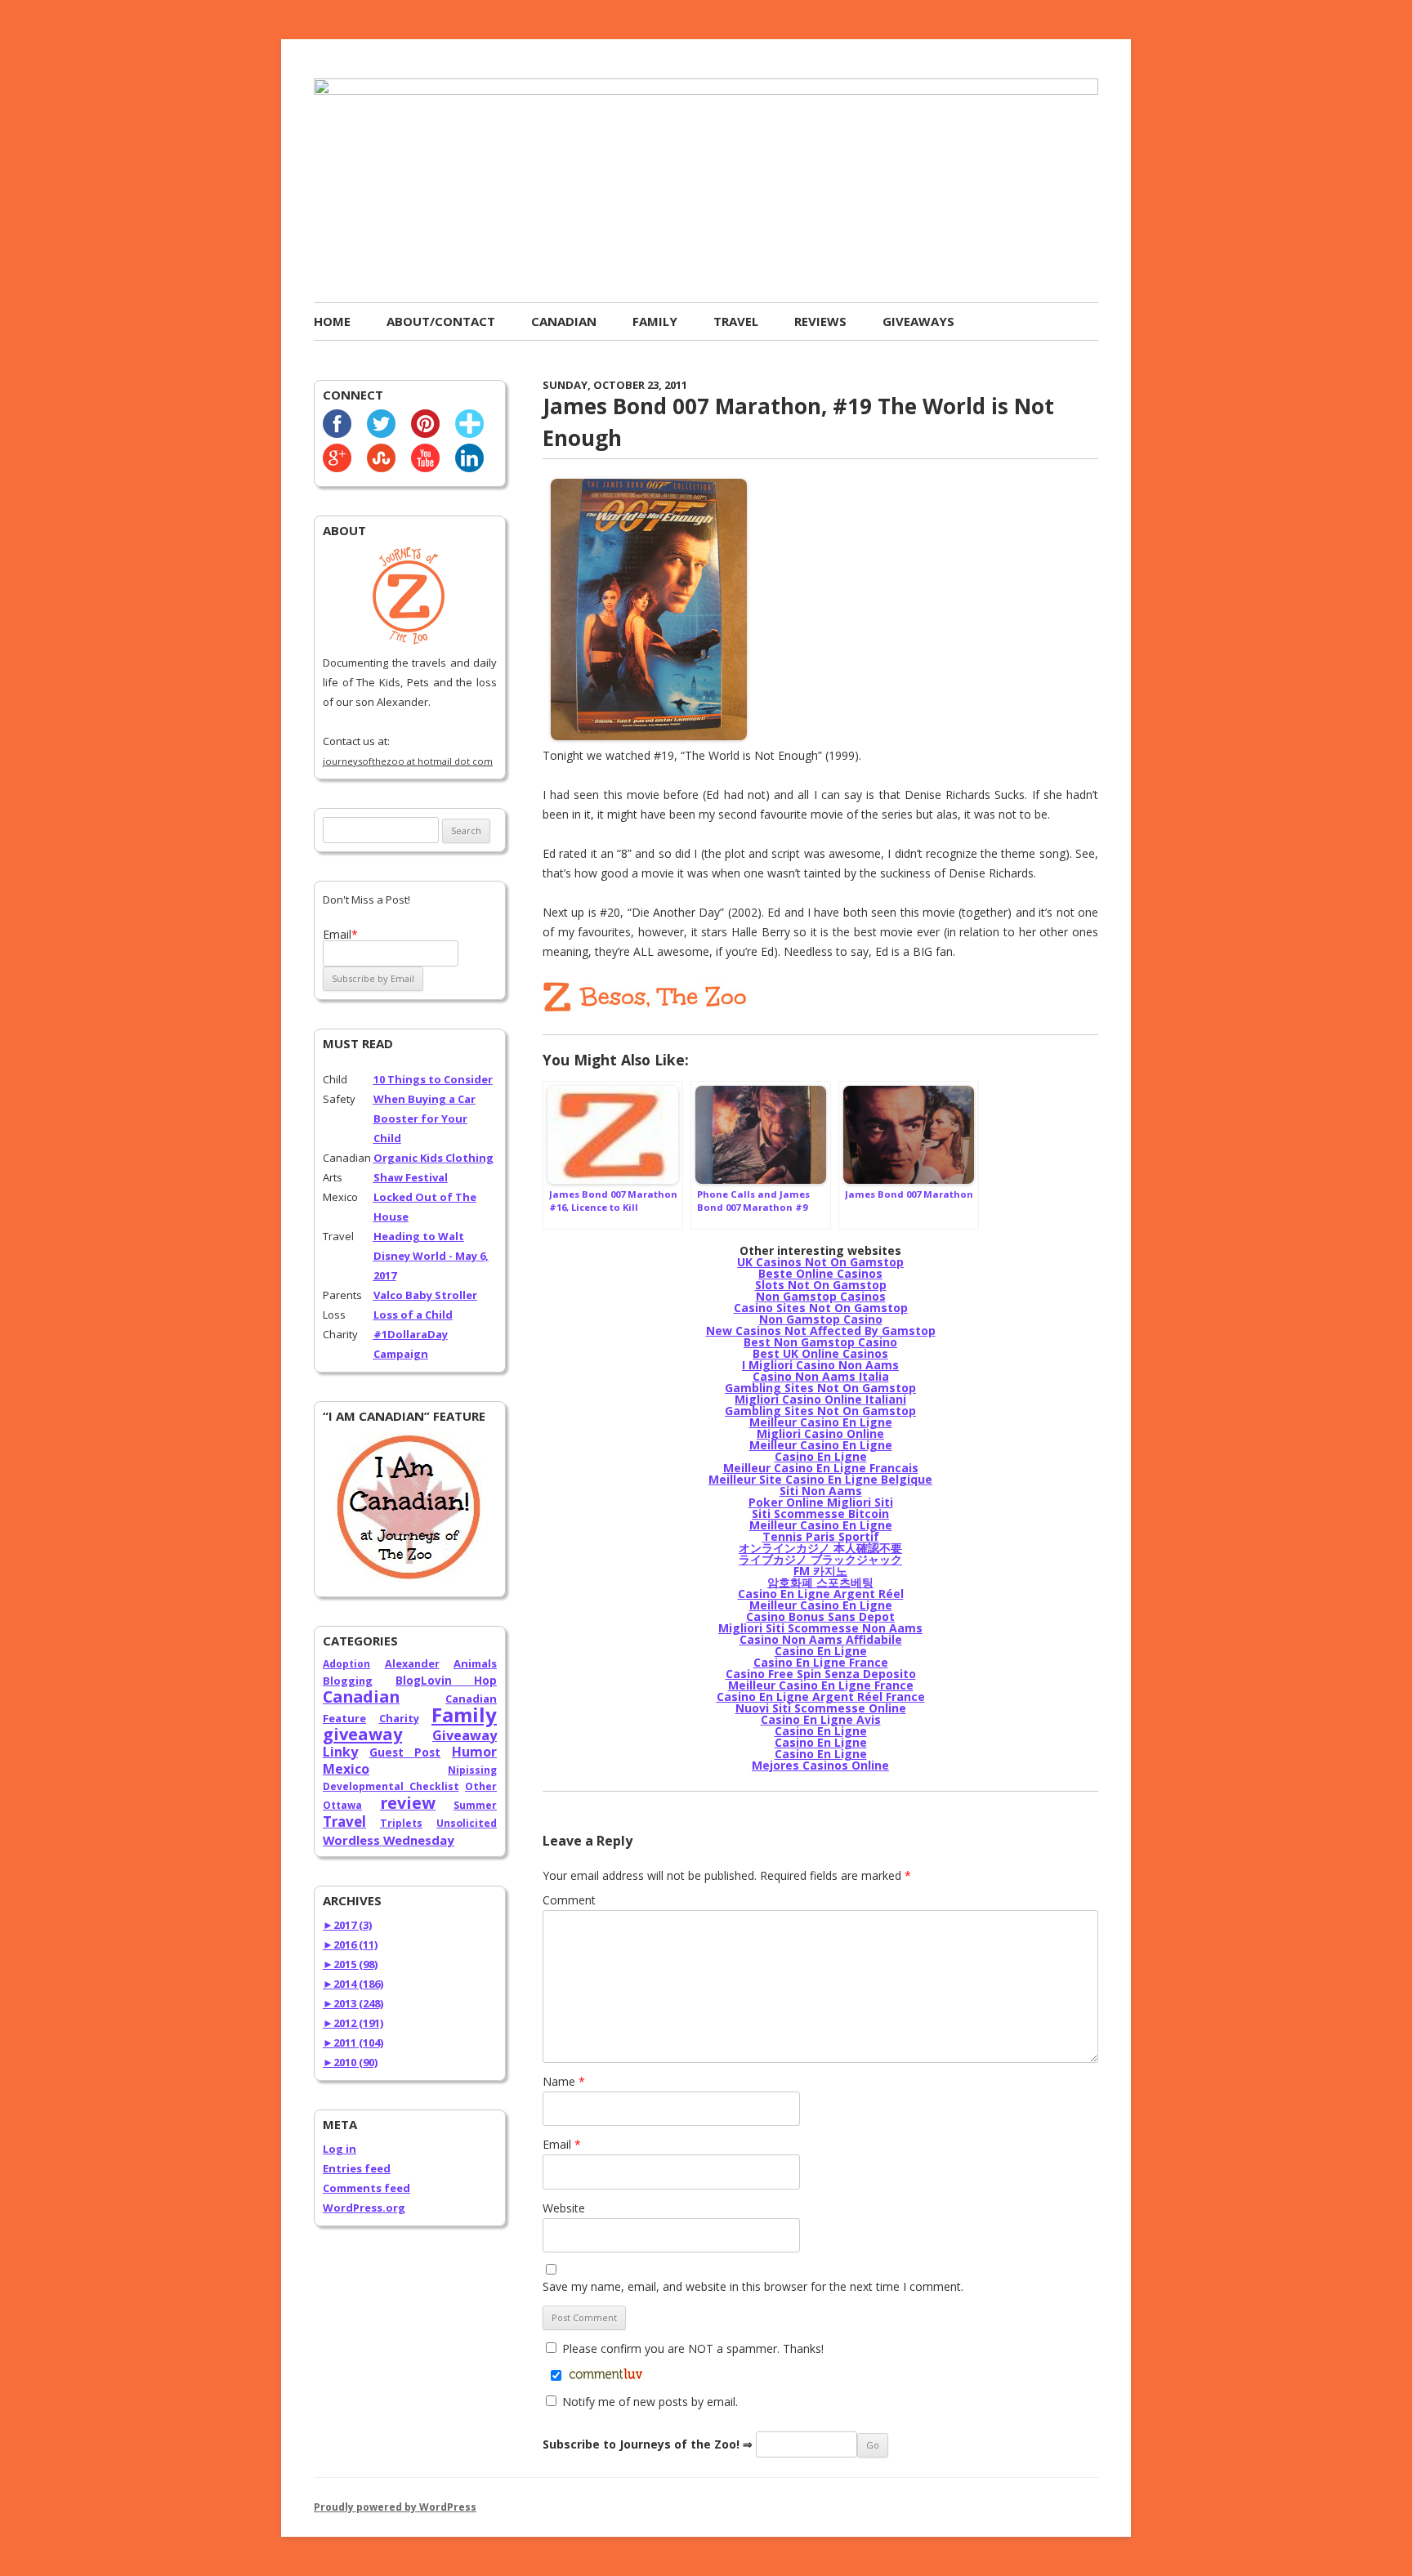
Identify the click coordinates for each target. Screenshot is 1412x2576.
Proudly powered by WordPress (395, 2507)
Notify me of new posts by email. (650, 2402)
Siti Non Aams (821, 1491)
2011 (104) (353, 2042)
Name (564, 2081)
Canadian (564, 321)
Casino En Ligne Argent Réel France (821, 1696)
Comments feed (366, 2188)
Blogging (348, 1681)
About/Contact (441, 321)
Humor (474, 1752)
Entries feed (357, 2168)
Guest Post (405, 1752)
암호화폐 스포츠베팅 (820, 1582)
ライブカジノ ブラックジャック (820, 1559)
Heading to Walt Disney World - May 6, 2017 (431, 1256)
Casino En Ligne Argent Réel (821, 1594)
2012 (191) (353, 2023)
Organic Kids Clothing (433, 1158)
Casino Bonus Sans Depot (820, 1616)
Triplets (401, 1823)
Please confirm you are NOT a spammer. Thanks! (691, 2348)
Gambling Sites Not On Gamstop (820, 1388)
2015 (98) (350, 1964)
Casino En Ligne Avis (821, 1719)
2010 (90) (350, 2062)
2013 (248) (353, 2003)
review (408, 1803)
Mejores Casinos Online (820, 1765)
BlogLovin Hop (446, 1681)
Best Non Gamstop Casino (820, 1342)
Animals (475, 1663)
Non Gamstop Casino (821, 1319)
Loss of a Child (413, 1315)
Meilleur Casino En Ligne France (821, 1685)
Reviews (820, 321)
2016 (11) (350, 1944)
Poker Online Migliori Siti (821, 1502)
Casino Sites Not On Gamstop (821, 1308)
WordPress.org (364, 2208)
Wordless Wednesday (389, 1840)
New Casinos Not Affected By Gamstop (821, 1330)
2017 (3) (347, 1925)
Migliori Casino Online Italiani (820, 1399)
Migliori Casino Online (820, 1433)
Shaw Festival (411, 1177)
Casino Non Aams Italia (821, 1376)
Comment (569, 1900)
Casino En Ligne (821, 1456)
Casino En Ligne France (821, 1662)
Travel (736, 321)
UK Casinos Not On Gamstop (820, 1262)
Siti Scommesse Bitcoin (820, 1513)
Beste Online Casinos (820, 1273)
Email (562, 2144)
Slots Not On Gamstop (821, 1285)
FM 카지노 (820, 1571)
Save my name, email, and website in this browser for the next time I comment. (753, 2286)
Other (481, 1786)
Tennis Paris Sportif (821, 1536)
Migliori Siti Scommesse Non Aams (820, 1628)
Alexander (412, 1663)
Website (564, 2208)
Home (332, 321)
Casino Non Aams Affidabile (821, 1639)
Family (655, 321)
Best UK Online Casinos (820, 1353)
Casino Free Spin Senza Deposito (821, 1674)
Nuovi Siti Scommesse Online (821, 1708)
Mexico (346, 1769)
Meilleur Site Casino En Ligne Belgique (820, 1479)
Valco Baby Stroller (425, 1295)
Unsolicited (467, 1823)
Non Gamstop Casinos (821, 1296)
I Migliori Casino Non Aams (820, 1365)
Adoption (346, 1664)
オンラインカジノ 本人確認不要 (820, 1548)
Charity (399, 1718)
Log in (340, 2149)
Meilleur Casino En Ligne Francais (821, 1468)
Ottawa (342, 1805)
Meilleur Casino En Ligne (821, 1422)
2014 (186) (353, 1984)
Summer (475, 1805)
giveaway (362, 1734)
